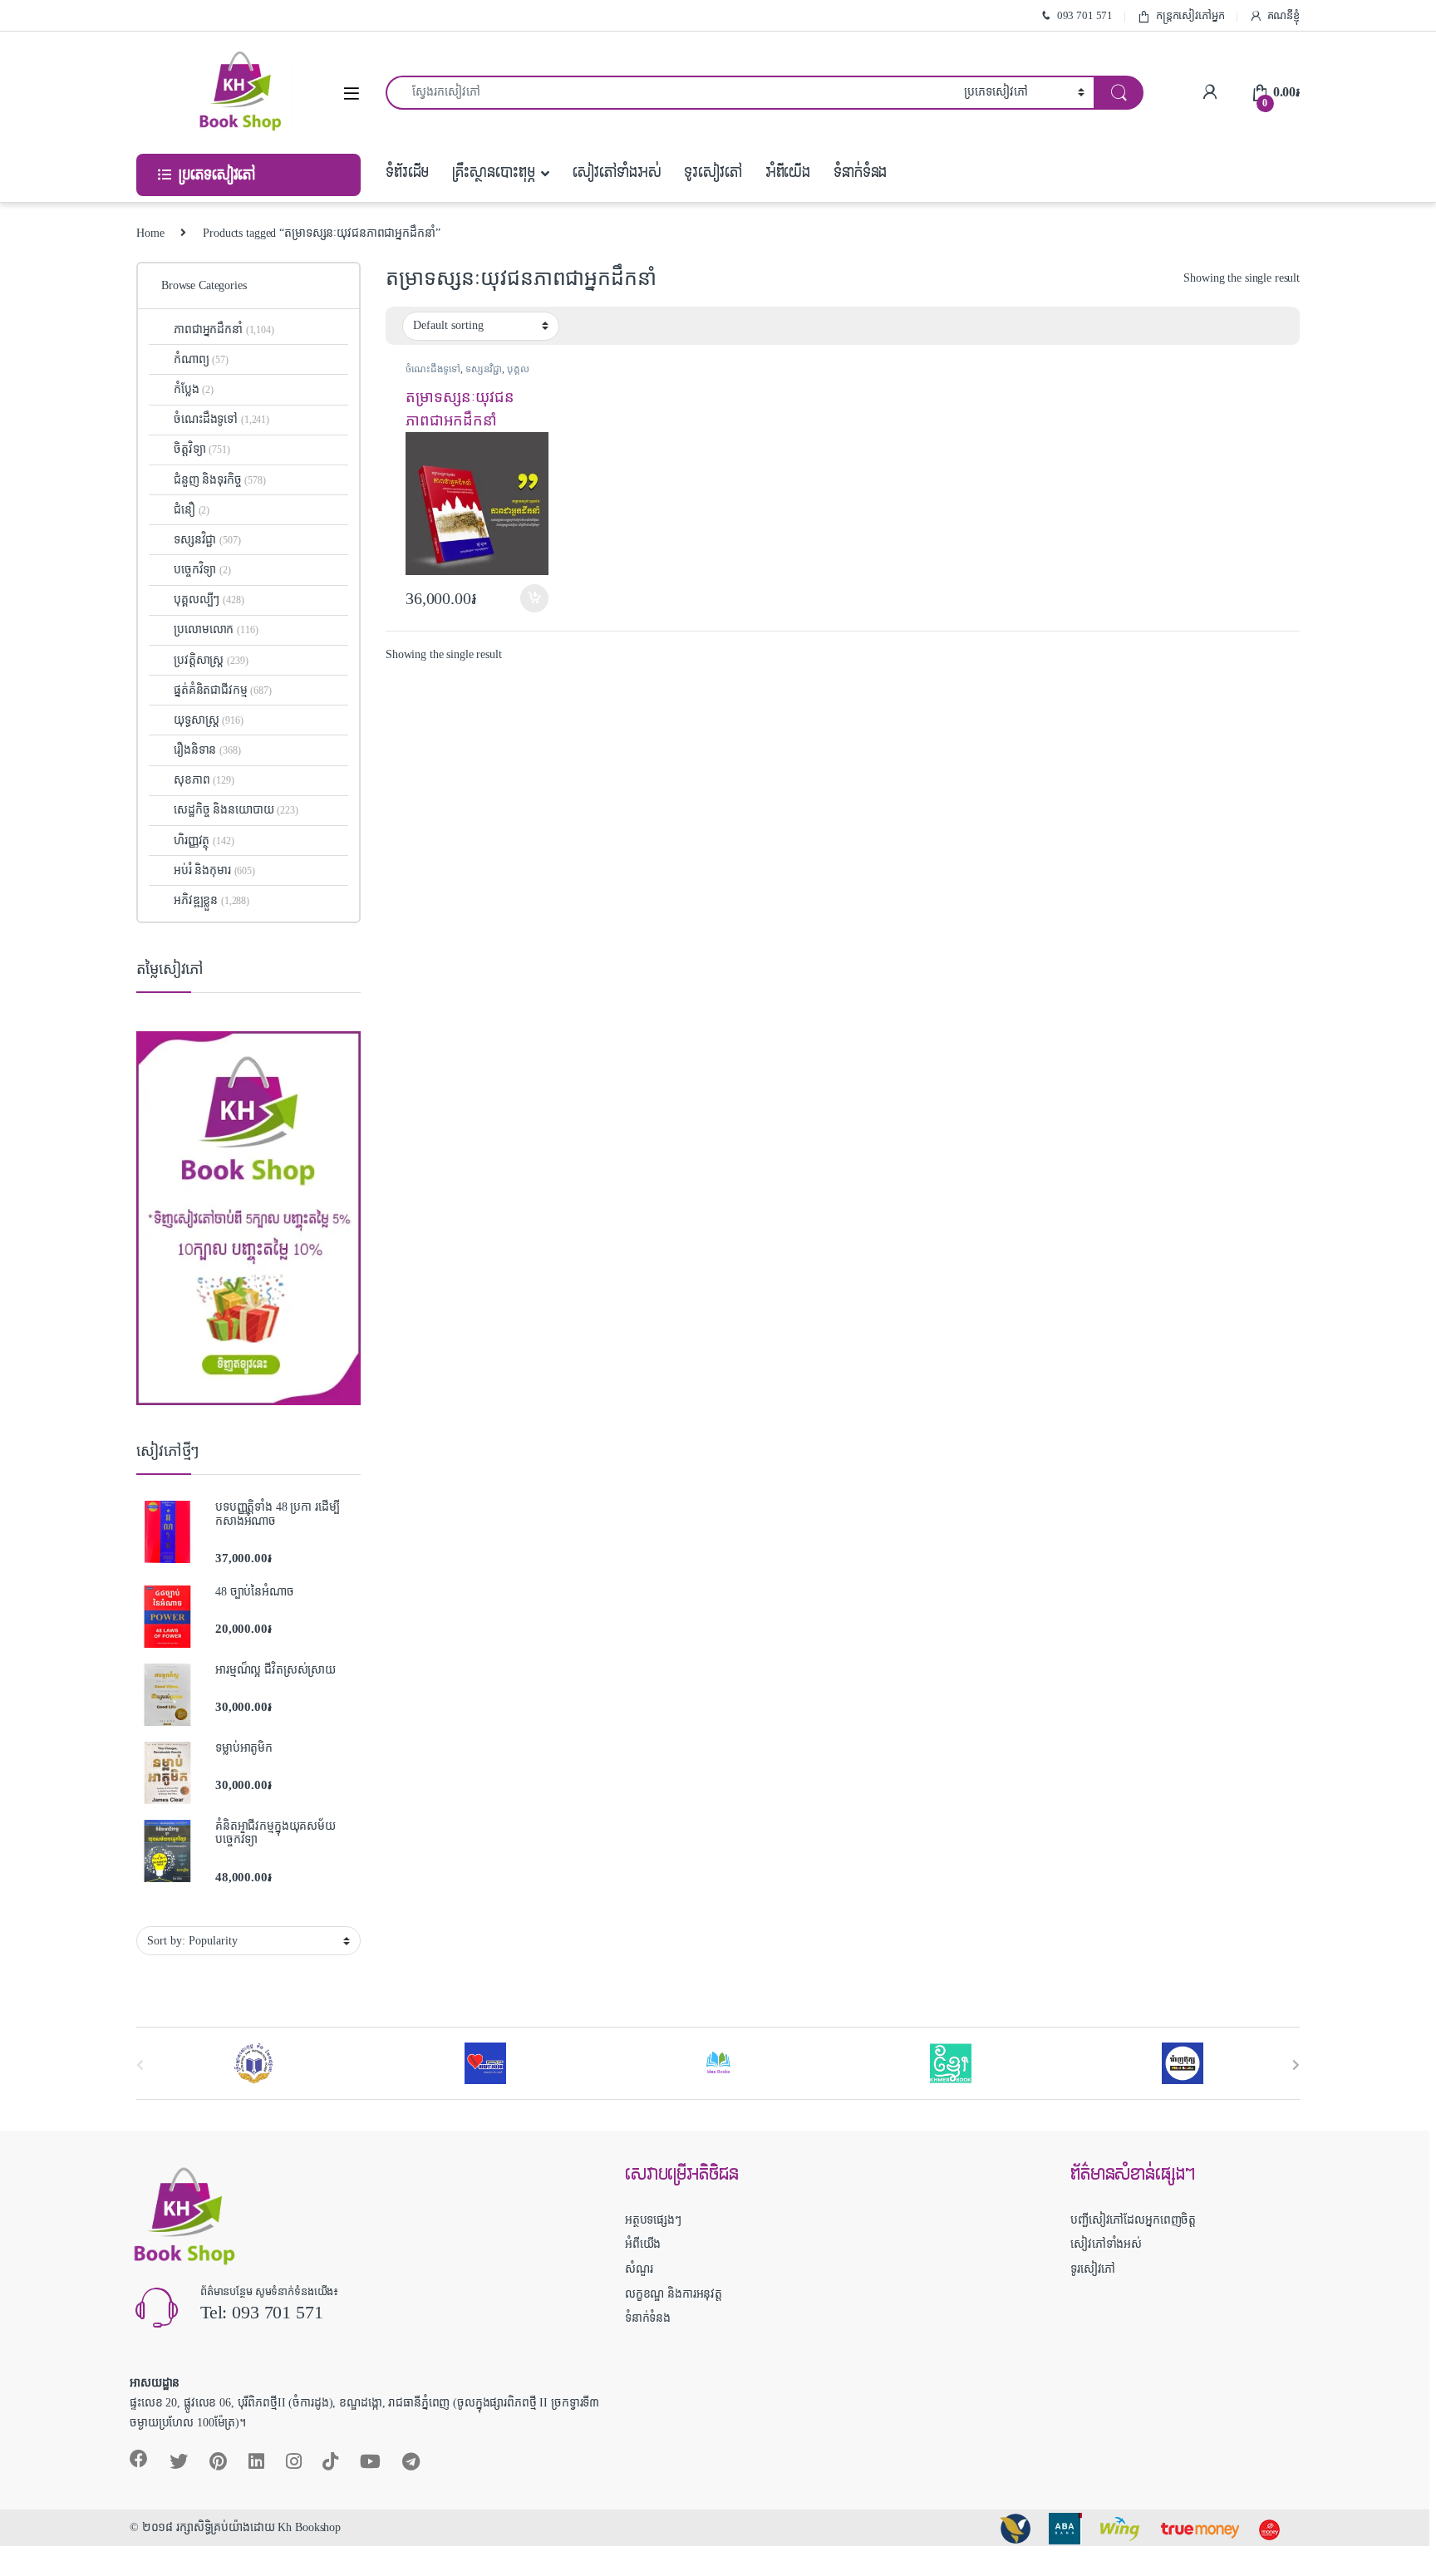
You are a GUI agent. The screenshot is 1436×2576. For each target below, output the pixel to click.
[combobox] (670, 93)
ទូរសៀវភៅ (713, 172)
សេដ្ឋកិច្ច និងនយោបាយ (236, 810)
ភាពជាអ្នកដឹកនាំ (224, 329)
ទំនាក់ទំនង (860, 172)
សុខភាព (204, 780)
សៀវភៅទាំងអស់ (617, 172)
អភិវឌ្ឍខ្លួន (211, 900)
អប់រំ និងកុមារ (214, 870)
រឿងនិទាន (207, 750)
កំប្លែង (194, 389)
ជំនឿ (192, 510)
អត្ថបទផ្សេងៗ (653, 2220)
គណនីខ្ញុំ (1284, 15)
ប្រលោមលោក (216, 629)
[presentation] (1296, 2065)
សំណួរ (639, 2269)
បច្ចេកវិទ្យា (202, 570)
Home (150, 233)
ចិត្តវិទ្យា (202, 449)
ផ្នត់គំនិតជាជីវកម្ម (223, 690)
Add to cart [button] (534, 598)
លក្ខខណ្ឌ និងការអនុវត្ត (674, 2294)
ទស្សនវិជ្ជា (484, 369)
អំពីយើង (788, 172)
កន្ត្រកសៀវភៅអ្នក (1190, 15)
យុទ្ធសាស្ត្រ (209, 720)
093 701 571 (1085, 15)
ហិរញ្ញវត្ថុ (204, 841)
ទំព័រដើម (407, 172)
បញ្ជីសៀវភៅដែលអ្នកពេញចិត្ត (1133, 2220)
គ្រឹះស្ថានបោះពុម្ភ (493, 172)
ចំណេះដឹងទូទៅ (433, 369)
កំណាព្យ (201, 359)
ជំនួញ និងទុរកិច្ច (220, 480)
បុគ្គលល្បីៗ (209, 600)
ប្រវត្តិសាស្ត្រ (211, 660)
